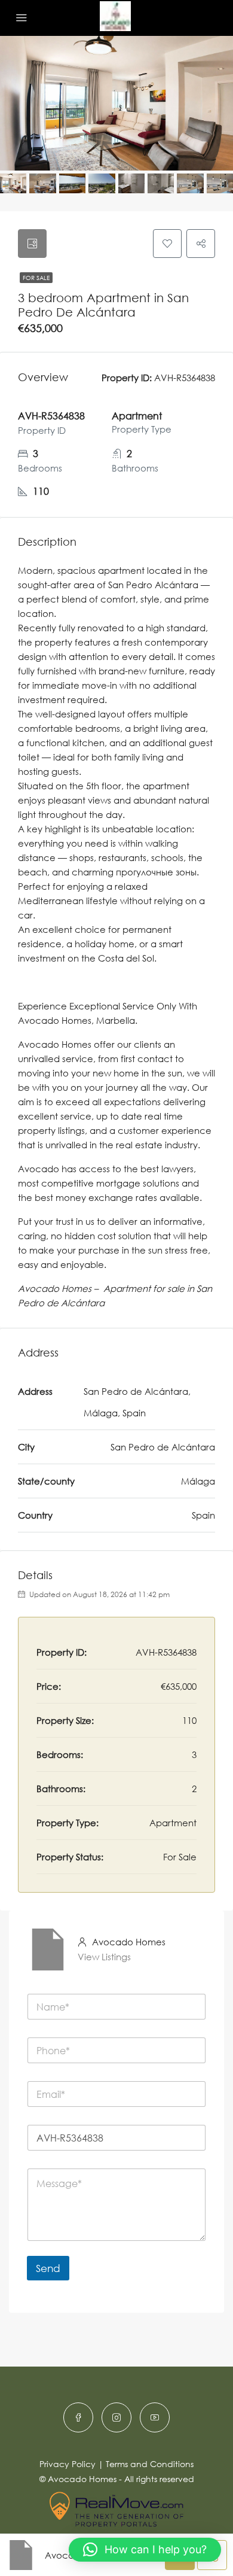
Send (48, 2268)
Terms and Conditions (150, 2464)
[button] (145, 2550)
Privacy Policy (68, 2464)
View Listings (104, 1957)
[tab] (32, 244)
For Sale (36, 278)
